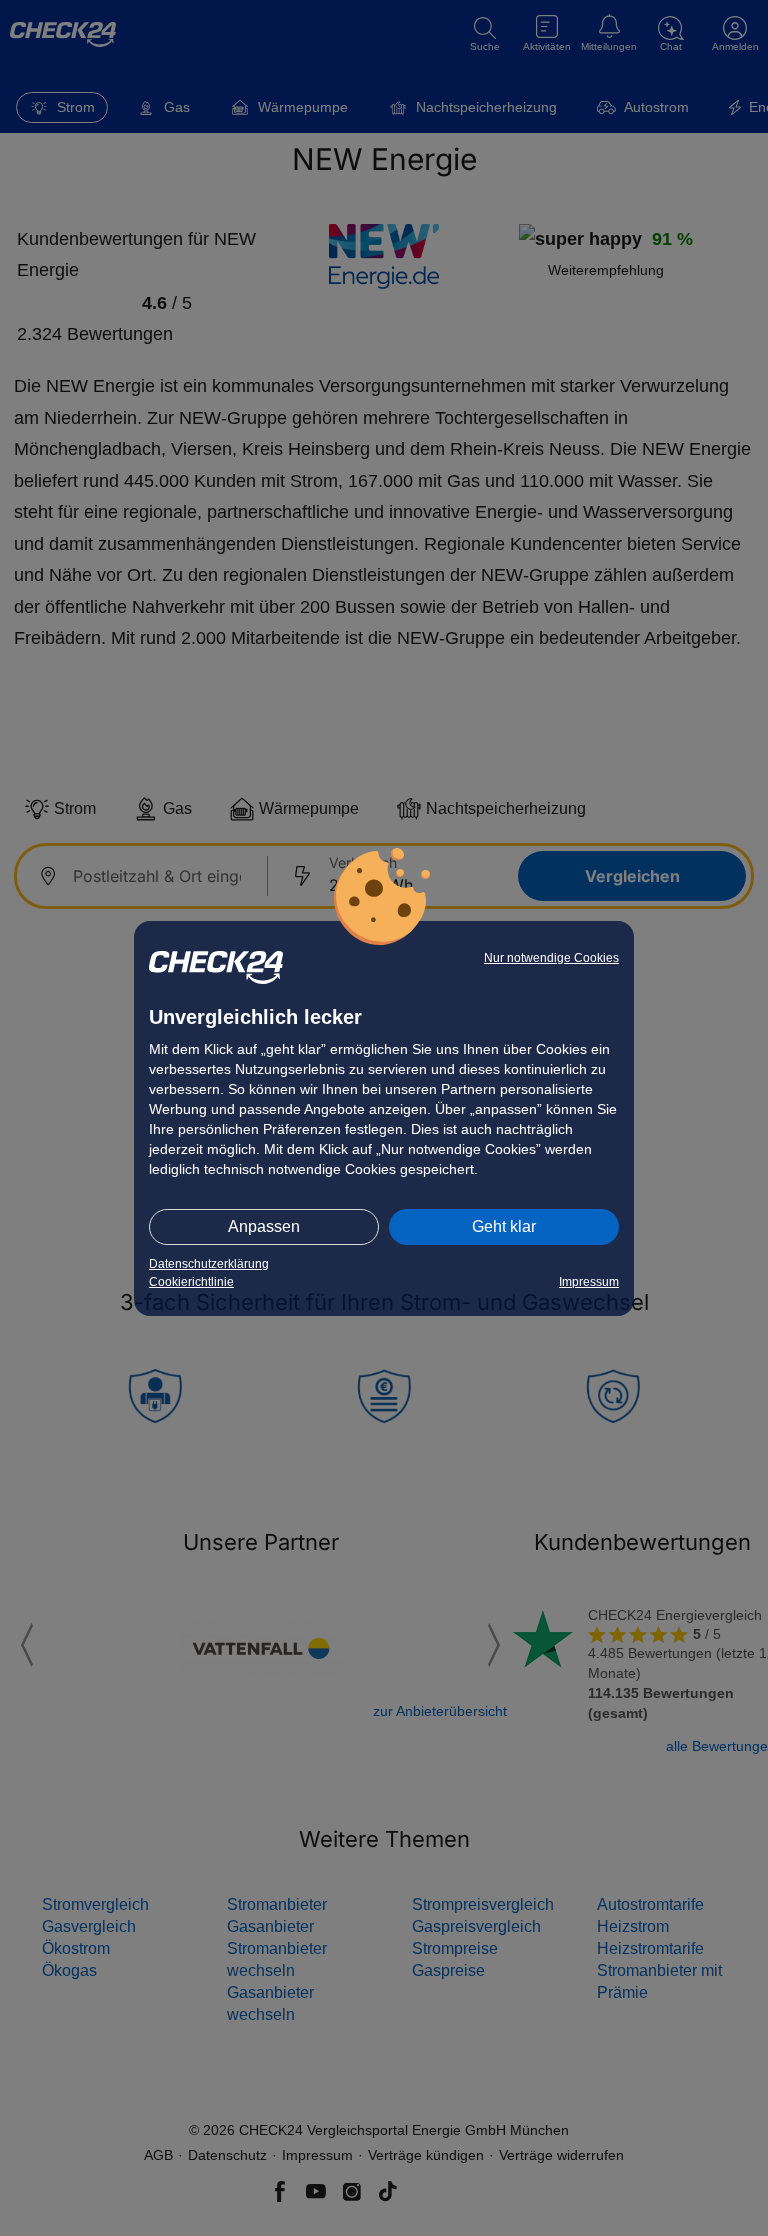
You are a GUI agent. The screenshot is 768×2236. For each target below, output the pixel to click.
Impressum (589, 1282)
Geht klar (504, 1226)
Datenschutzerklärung (209, 1264)
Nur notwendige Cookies (551, 958)
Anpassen (264, 1226)
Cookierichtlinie (191, 1282)
